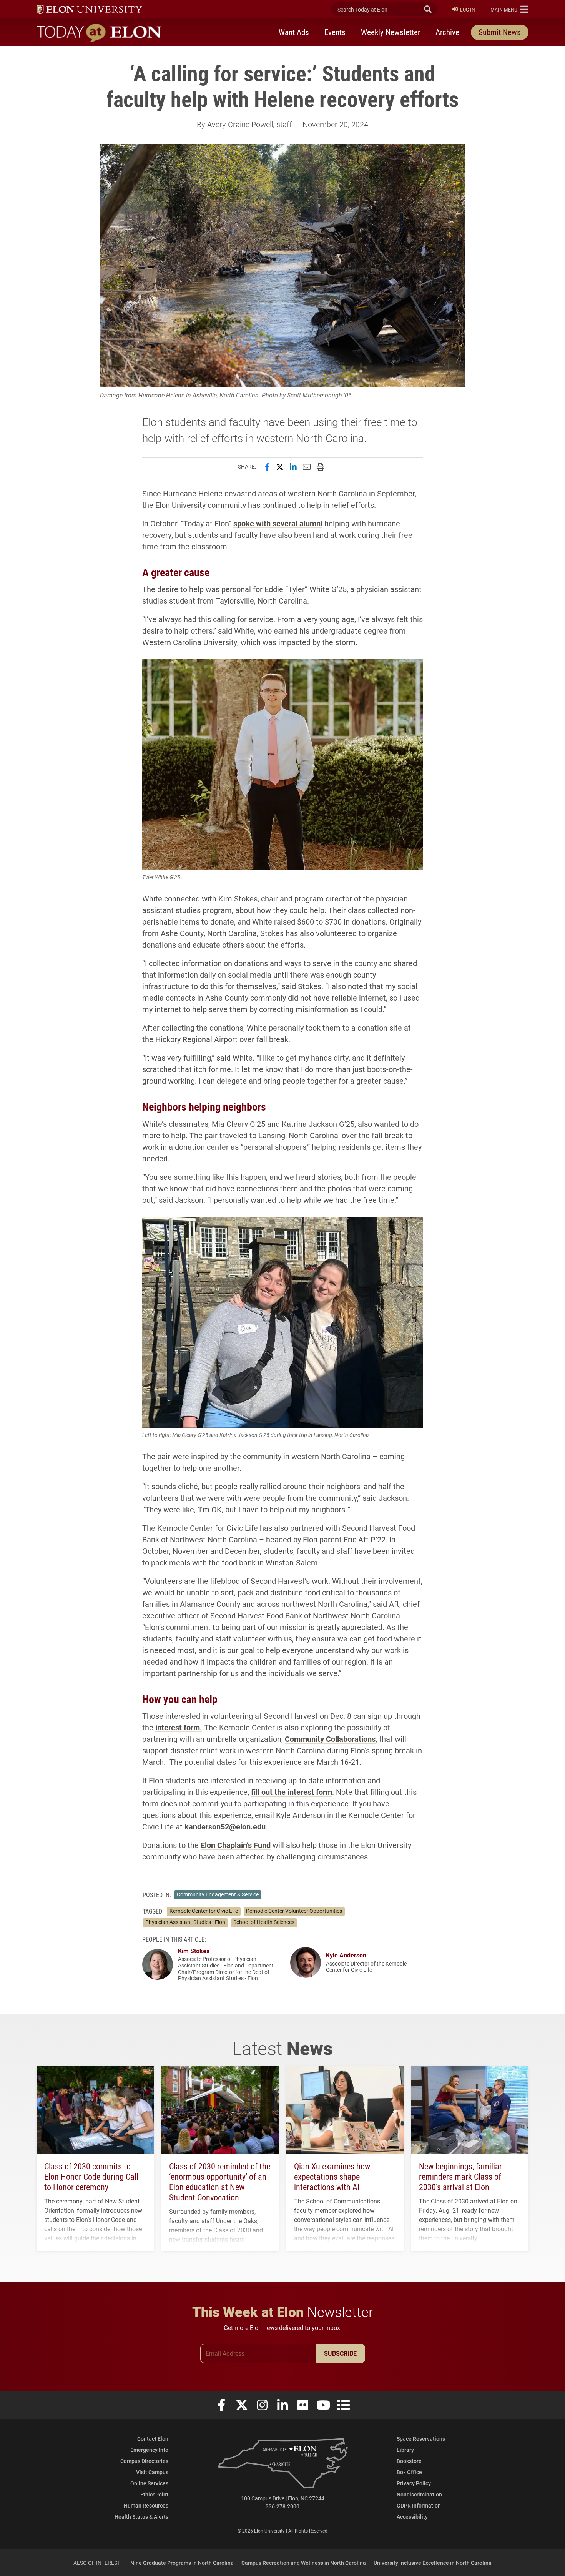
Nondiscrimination (419, 2494)
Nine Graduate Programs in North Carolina (182, 2563)
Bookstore (409, 2461)
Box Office (409, 2472)
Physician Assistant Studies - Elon (185, 1922)
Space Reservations (421, 2439)
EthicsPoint (154, 2494)
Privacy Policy (414, 2483)
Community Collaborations (330, 1739)
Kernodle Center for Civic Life (204, 1911)
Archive (447, 32)
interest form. (179, 1727)
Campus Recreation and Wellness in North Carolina (304, 2563)
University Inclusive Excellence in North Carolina (433, 2563)
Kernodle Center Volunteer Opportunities (294, 1911)
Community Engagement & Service (218, 1894)
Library (405, 2450)
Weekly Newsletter (391, 32)
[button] (509, 9)
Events (335, 32)
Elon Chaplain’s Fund (236, 1845)
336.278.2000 (282, 2506)
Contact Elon (153, 2439)
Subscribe (340, 2353)
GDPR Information (419, 2505)
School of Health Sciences (264, 1922)
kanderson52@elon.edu (225, 1826)
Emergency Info (149, 2450)
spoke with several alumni (278, 523)
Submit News (500, 32)
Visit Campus (152, 2472)
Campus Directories (144, 2461)
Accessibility (412, 2517)
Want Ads (294, 32)
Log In (468, 9)
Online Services (149, 2483)
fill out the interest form (292, 1792)
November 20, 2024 (335, 124)
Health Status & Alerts (141, 2517)
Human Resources (146, 2505)
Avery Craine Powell (240, 124)
